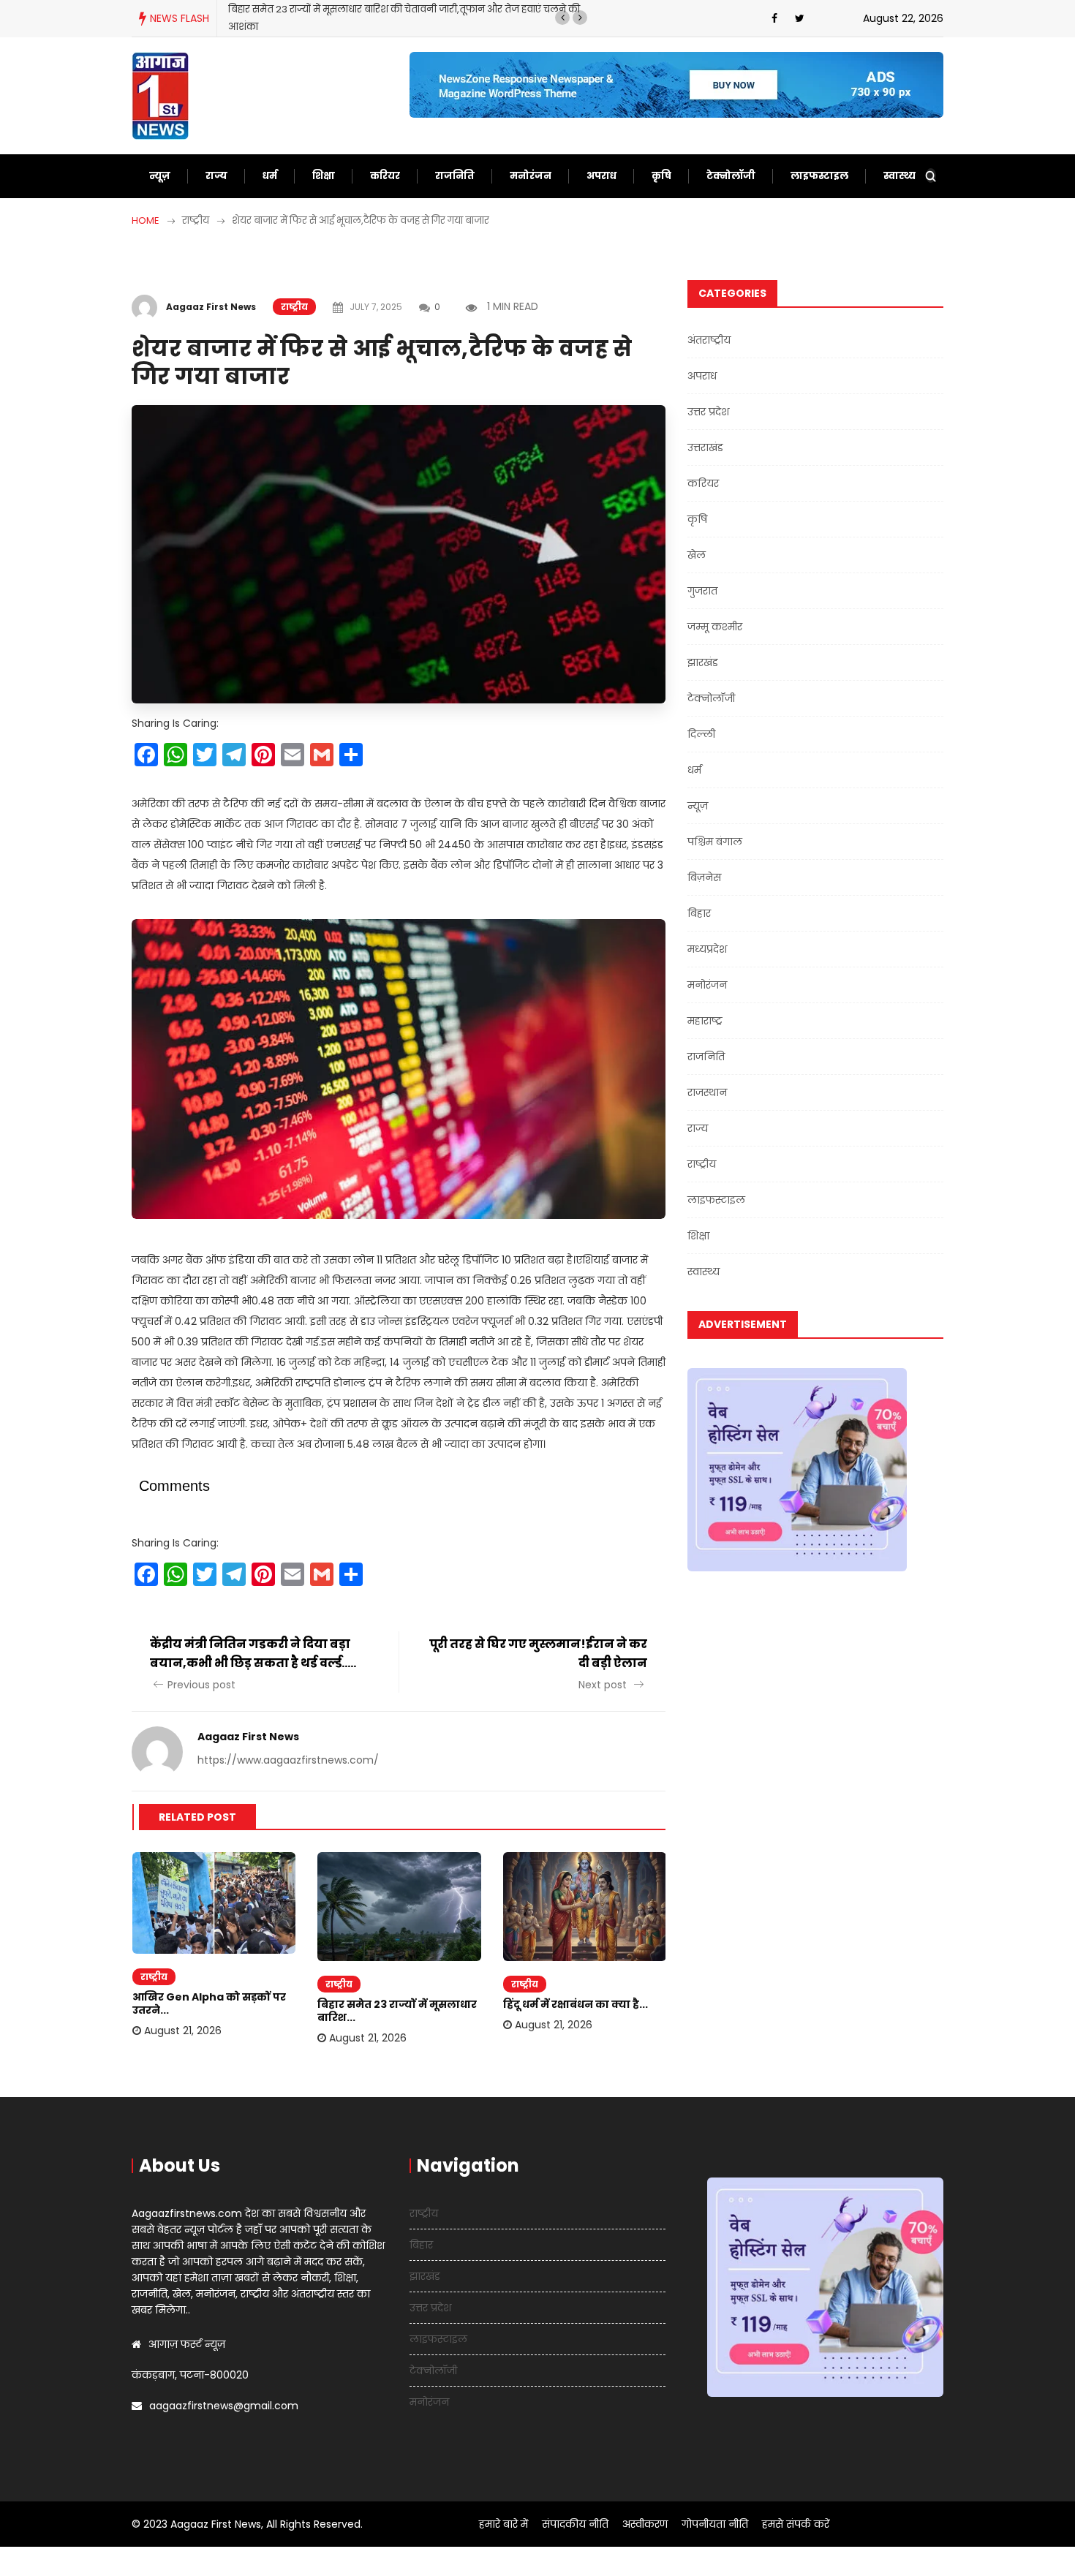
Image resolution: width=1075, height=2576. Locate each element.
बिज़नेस (704, 877)
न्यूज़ (160, 176)
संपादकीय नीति (575, 2524)
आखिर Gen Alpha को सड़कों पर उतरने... (209, 2003)
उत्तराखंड (705, 447)
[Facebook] (774, 18)
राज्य (216, 176)
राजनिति (455, 176)
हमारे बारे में (503, 2524)
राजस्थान (707, 1092)
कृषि (661, 176)
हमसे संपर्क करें (796, 2524)
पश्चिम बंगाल (715, 842)
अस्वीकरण (645, 2524)
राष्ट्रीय (294, 307)
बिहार (699, 913)
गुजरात (702, 591)
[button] (562, 18)
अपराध (601, 176)
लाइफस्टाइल (819, 176)
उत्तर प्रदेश (708, 412)
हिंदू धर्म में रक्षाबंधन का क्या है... (576, 2004)
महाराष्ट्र (705, 1021)
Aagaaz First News (211, 307)
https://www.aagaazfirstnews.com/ (288, 1760)
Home (146, 220)
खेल (697, 555)
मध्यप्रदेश (707, 949)
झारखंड (703, 662)
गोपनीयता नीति (715, 2524)
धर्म (270, 176)
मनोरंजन (531, 176)
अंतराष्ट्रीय (709, 340)
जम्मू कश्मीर (715, 627)
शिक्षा (324, 176)
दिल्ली (701, 734)
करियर (385, 176)
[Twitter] (800, 18)
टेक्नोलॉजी (731, 176)
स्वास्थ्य (899, 176)
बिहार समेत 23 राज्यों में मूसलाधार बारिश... (397, 2011)
